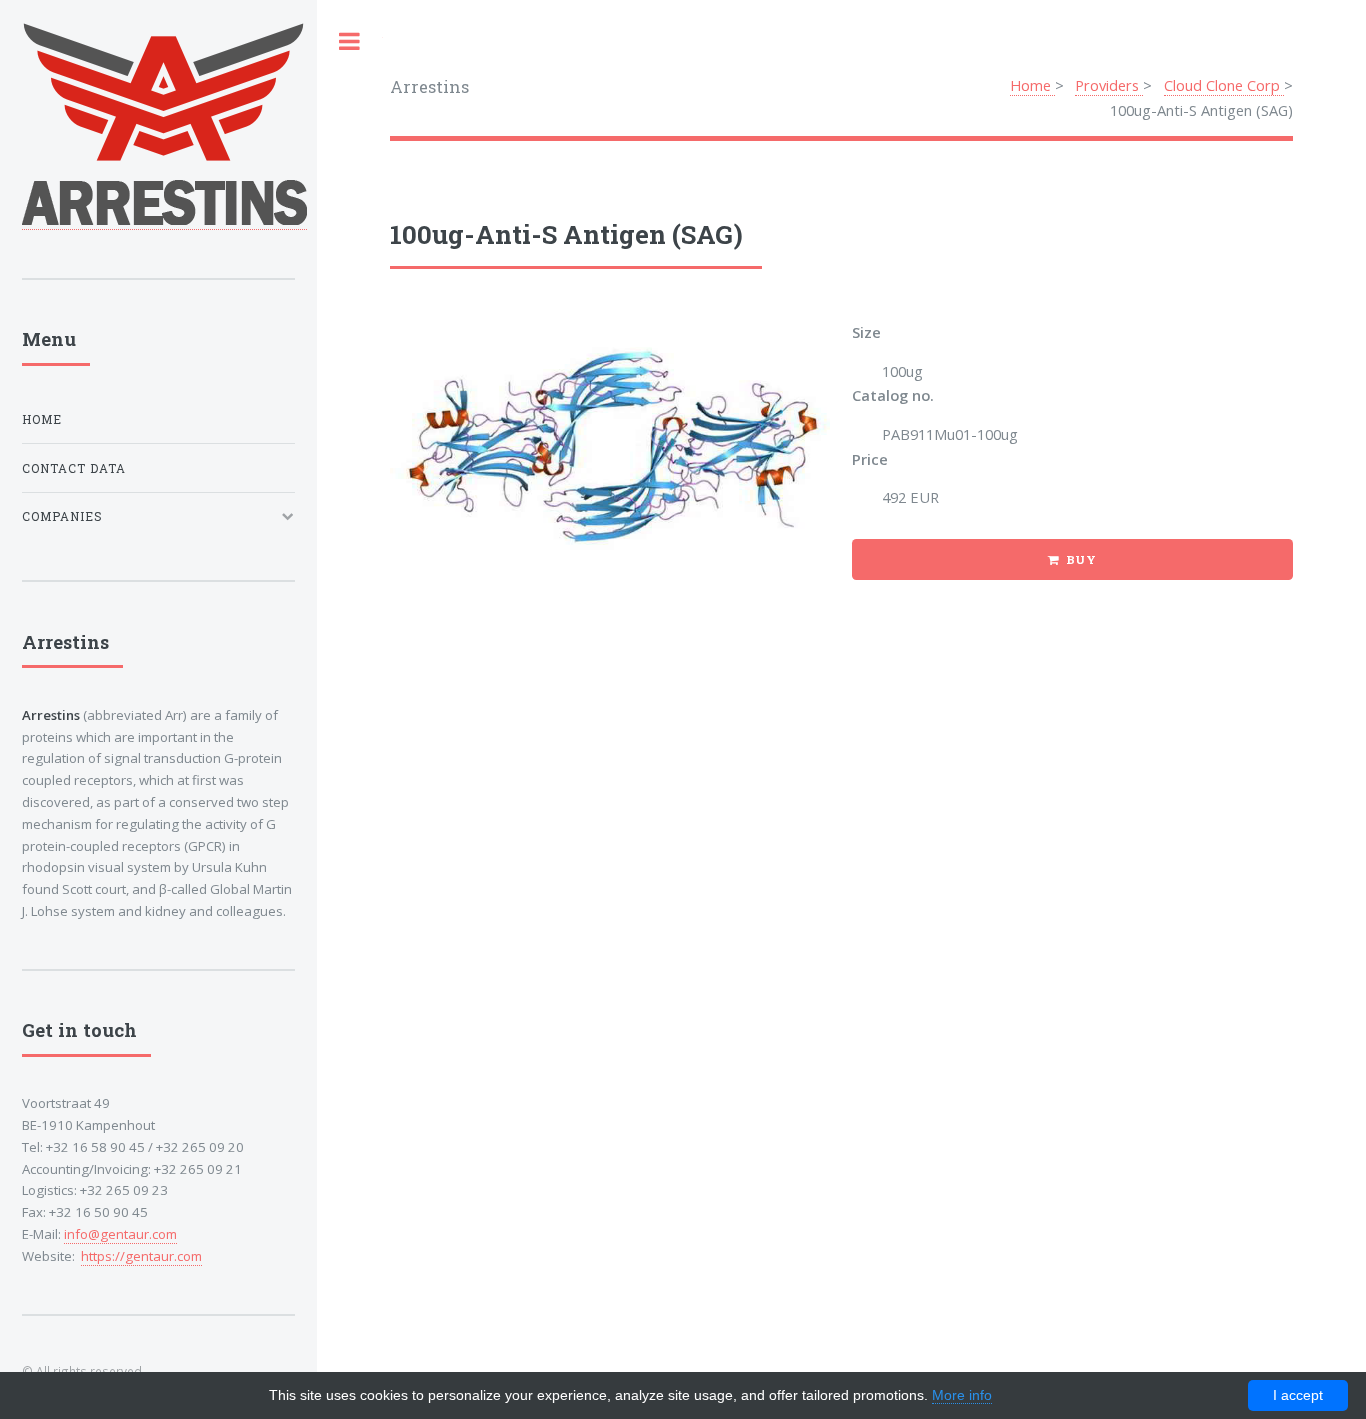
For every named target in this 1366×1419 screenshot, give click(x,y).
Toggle (350, 41)
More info (962, 1395)
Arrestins (429, 86)
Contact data (74, 468)
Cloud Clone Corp (1224, 85)
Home (1032, 85)
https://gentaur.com (141, 1256)
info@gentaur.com (120, 1234)
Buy (1082, 559)
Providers (1109, 85)
